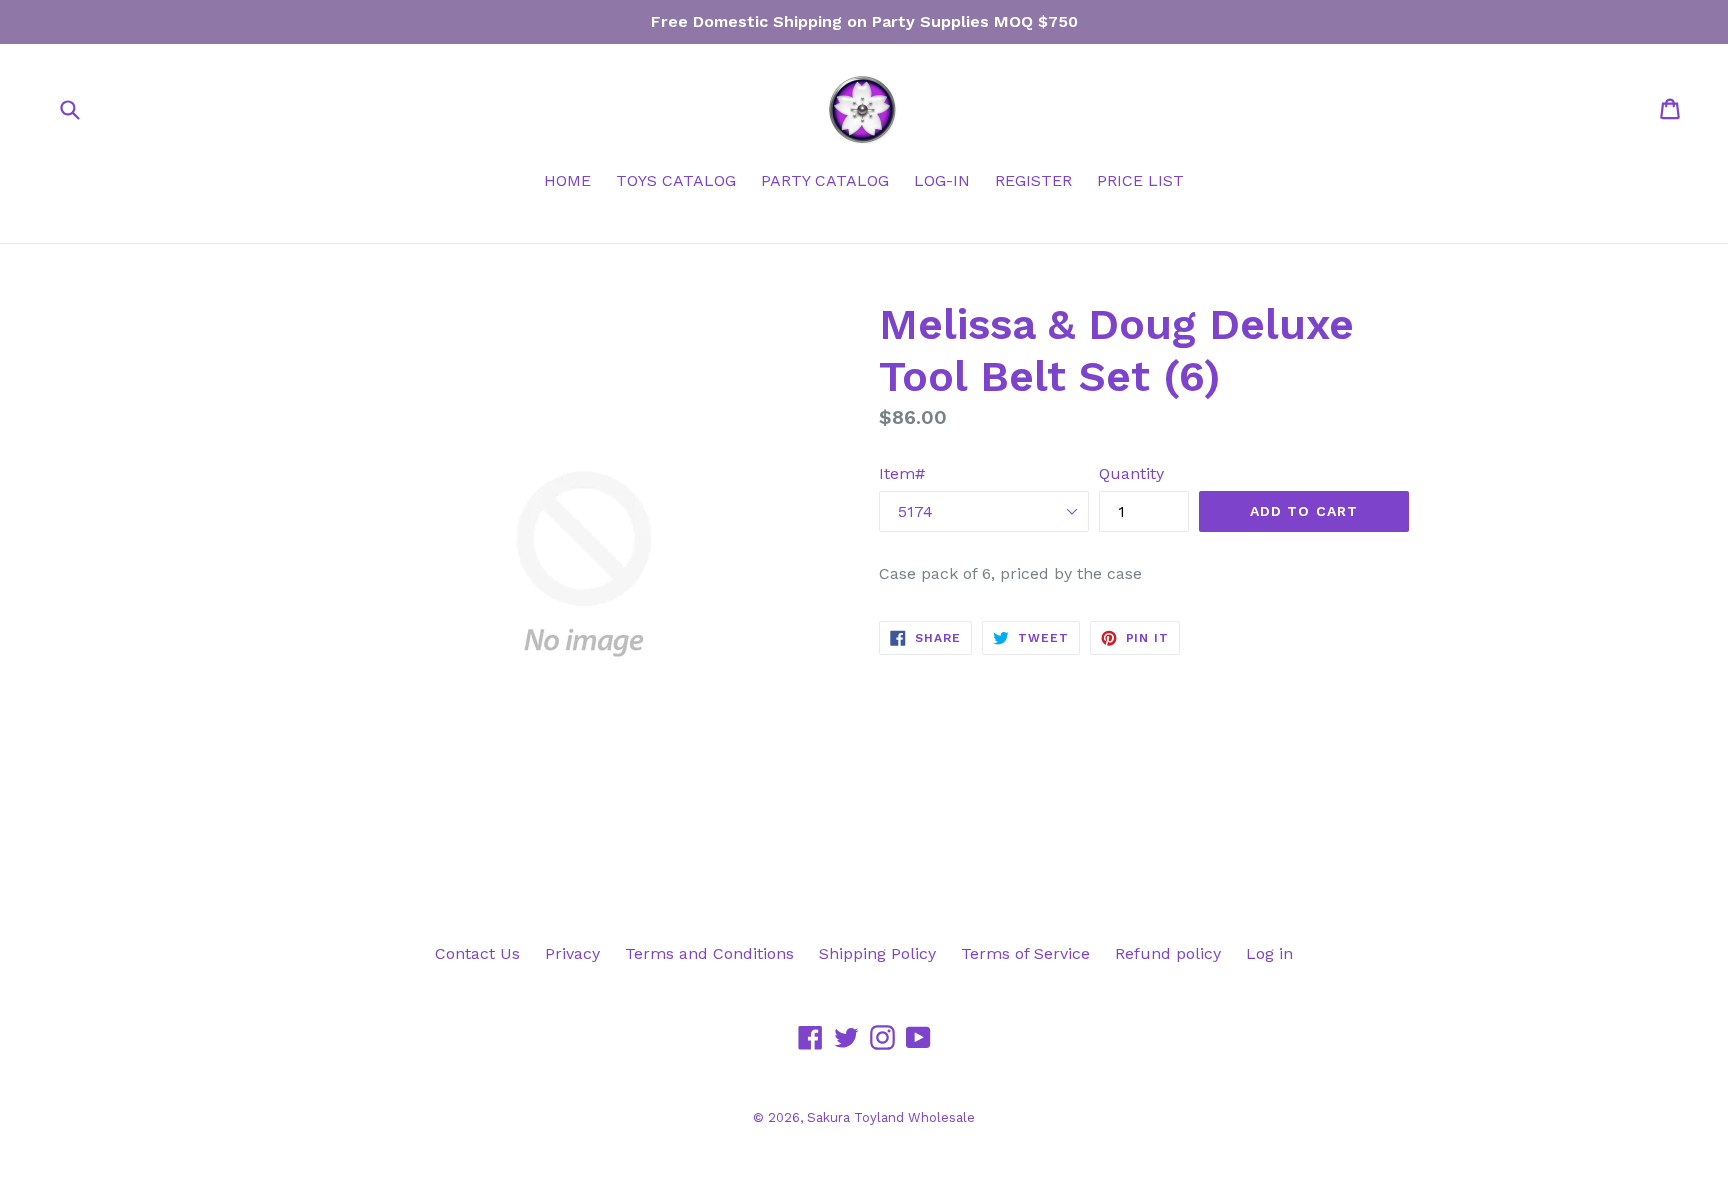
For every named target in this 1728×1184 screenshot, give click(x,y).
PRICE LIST (1140, 180)
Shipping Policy (877, 953)
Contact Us (477, 953)
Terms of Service (1025, 953)
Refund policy (1168, 953)
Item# (902, 473)
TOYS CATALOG (676, 180)
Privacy (572, 953)
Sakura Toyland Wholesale (891, 1117)
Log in (1269, 953)
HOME (567, 180)
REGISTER (1033, 180)
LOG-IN (942, 180)
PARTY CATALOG (825, 180)
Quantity (1131, 473)
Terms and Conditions (709, 953)
